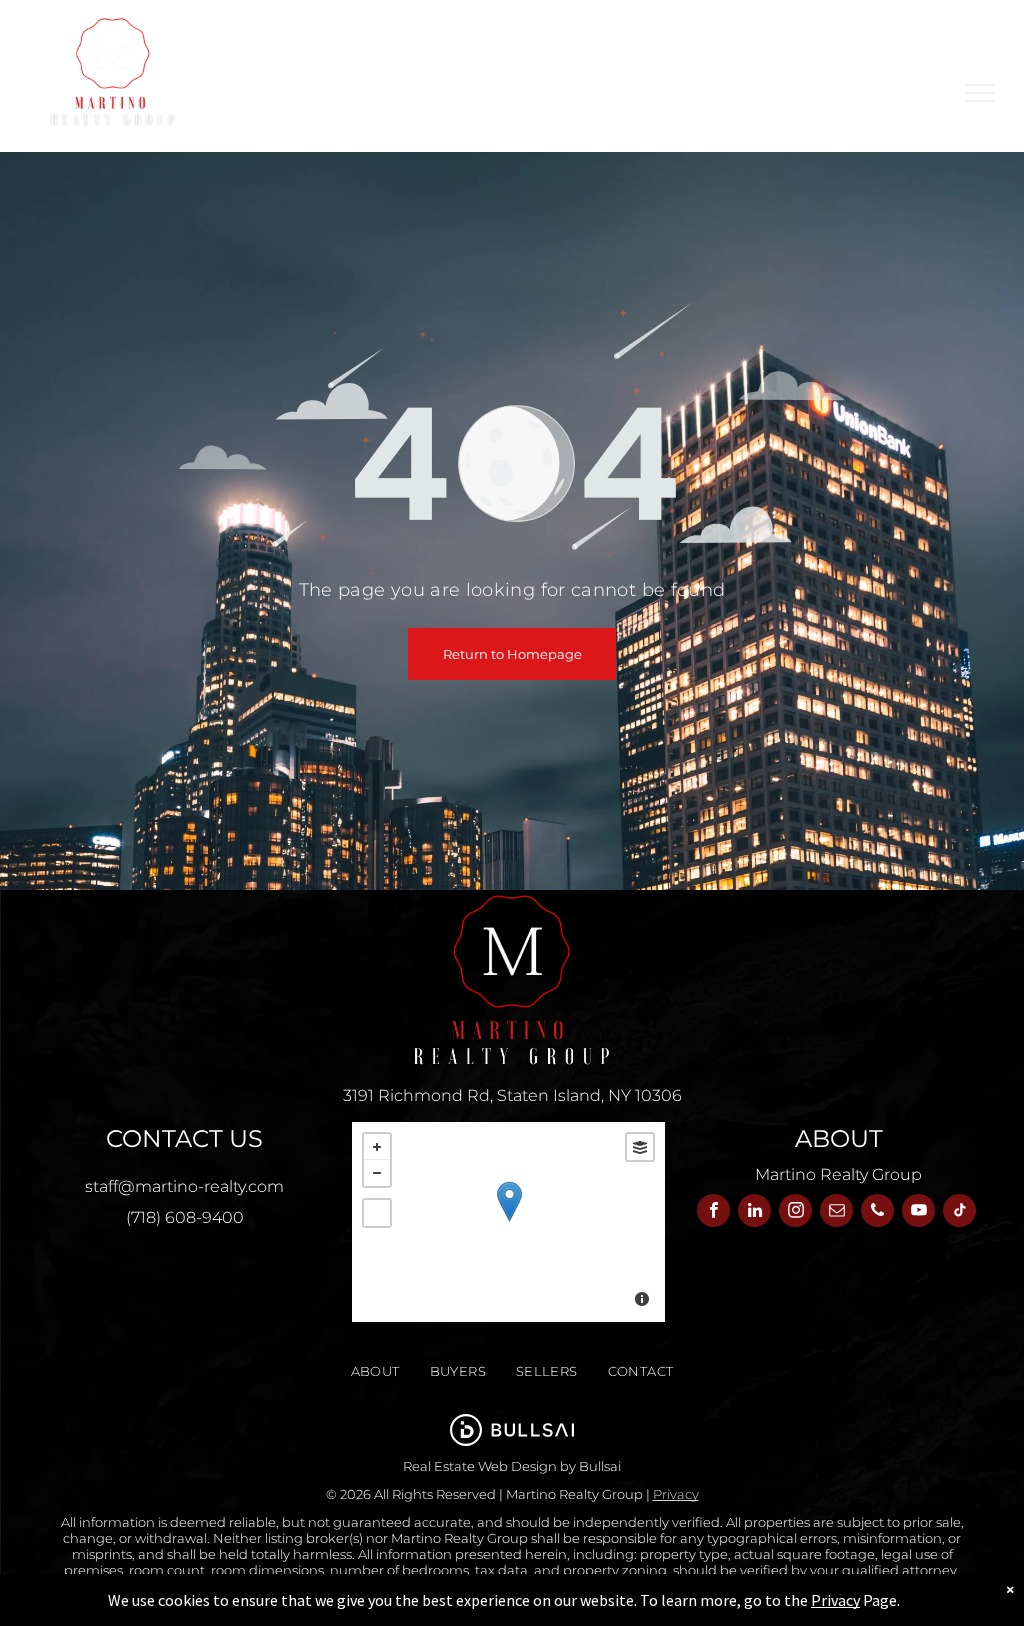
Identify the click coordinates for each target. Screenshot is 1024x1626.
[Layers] (640, 1147)
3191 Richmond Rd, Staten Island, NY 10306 (512, 1095)
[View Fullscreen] (377, 1213)
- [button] (377, 1173)
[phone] (877, 1213)
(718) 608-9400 (185, 1217)
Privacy (676, 1494)
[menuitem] (375, 1371)
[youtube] (918, 1213)
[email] (836, 1213)
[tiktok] (959, 1213)
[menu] (980, 93)
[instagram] (795, 1213)
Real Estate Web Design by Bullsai (512, 1466)
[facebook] (713, 1213)
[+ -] (508, 1222)
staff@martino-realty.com (184, 1186)
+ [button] (377, 1147)
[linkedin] (754, 1213)
